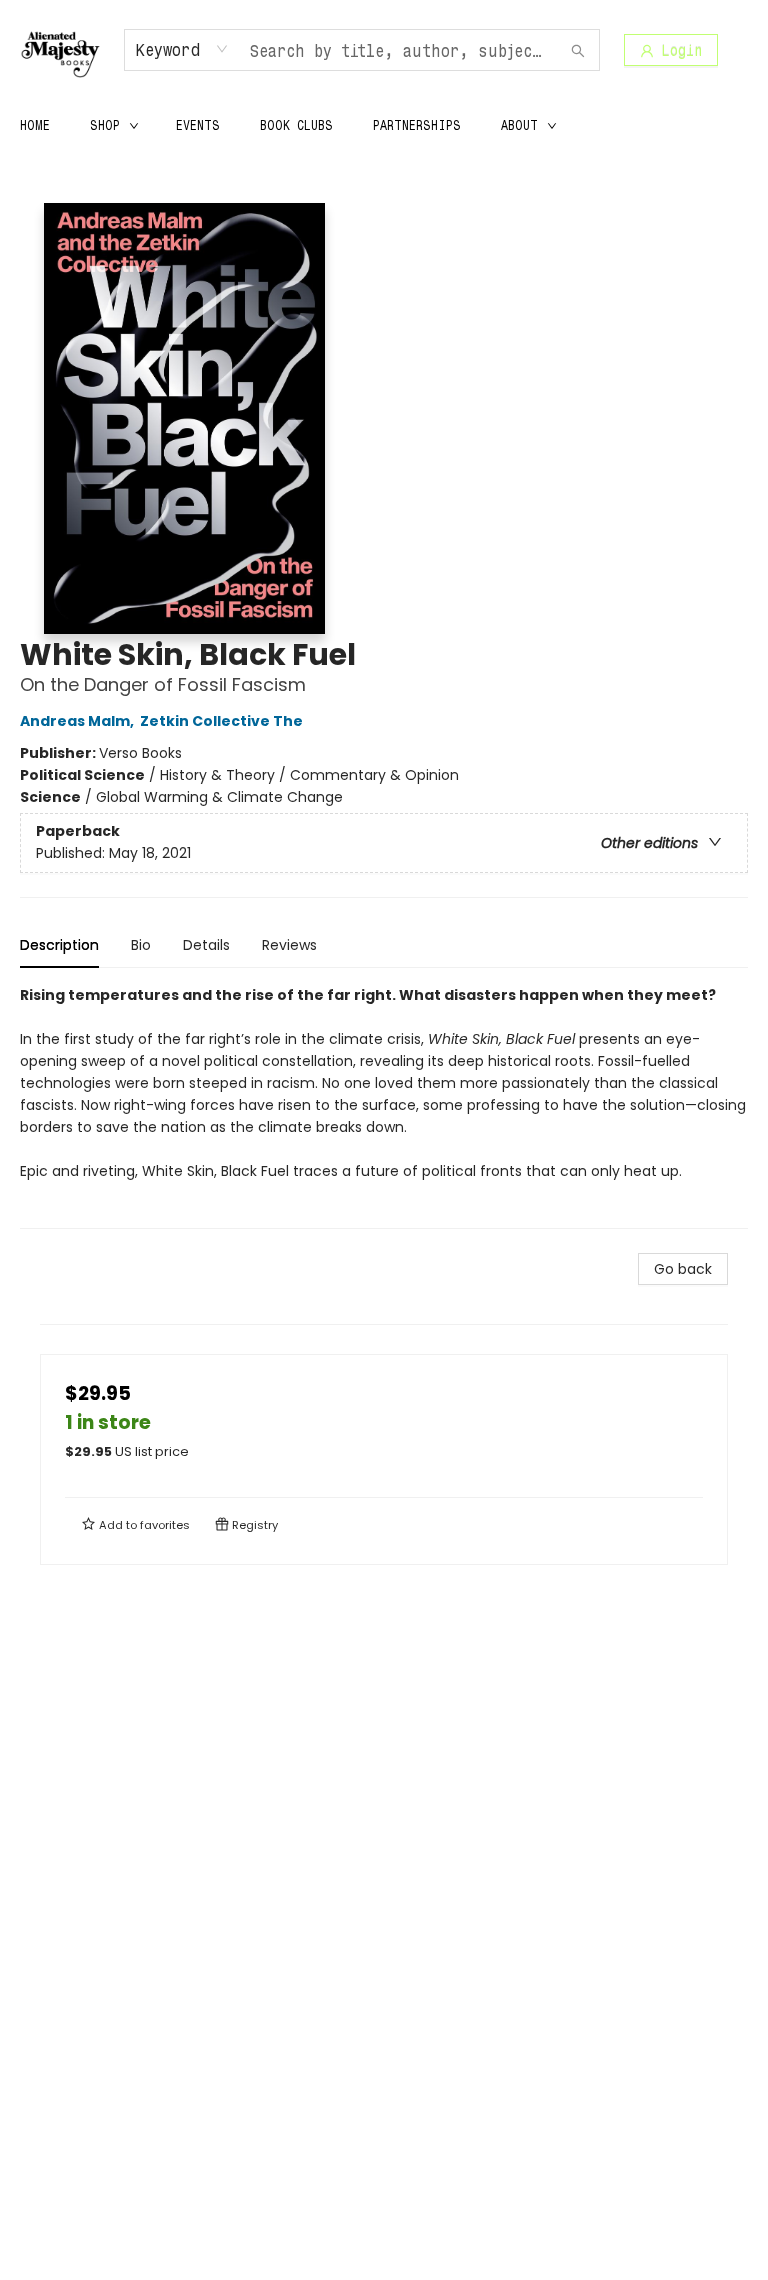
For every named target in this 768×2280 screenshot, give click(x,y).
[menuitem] (35, 125)
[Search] (578, 50)
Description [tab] (59, 945)
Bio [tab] (141, 945)
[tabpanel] (384, 1106)
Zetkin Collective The (221, 721)
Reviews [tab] (289, 945)
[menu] (384, 125)
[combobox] (182, 49)
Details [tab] (206, 945)
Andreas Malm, (78, 721)
